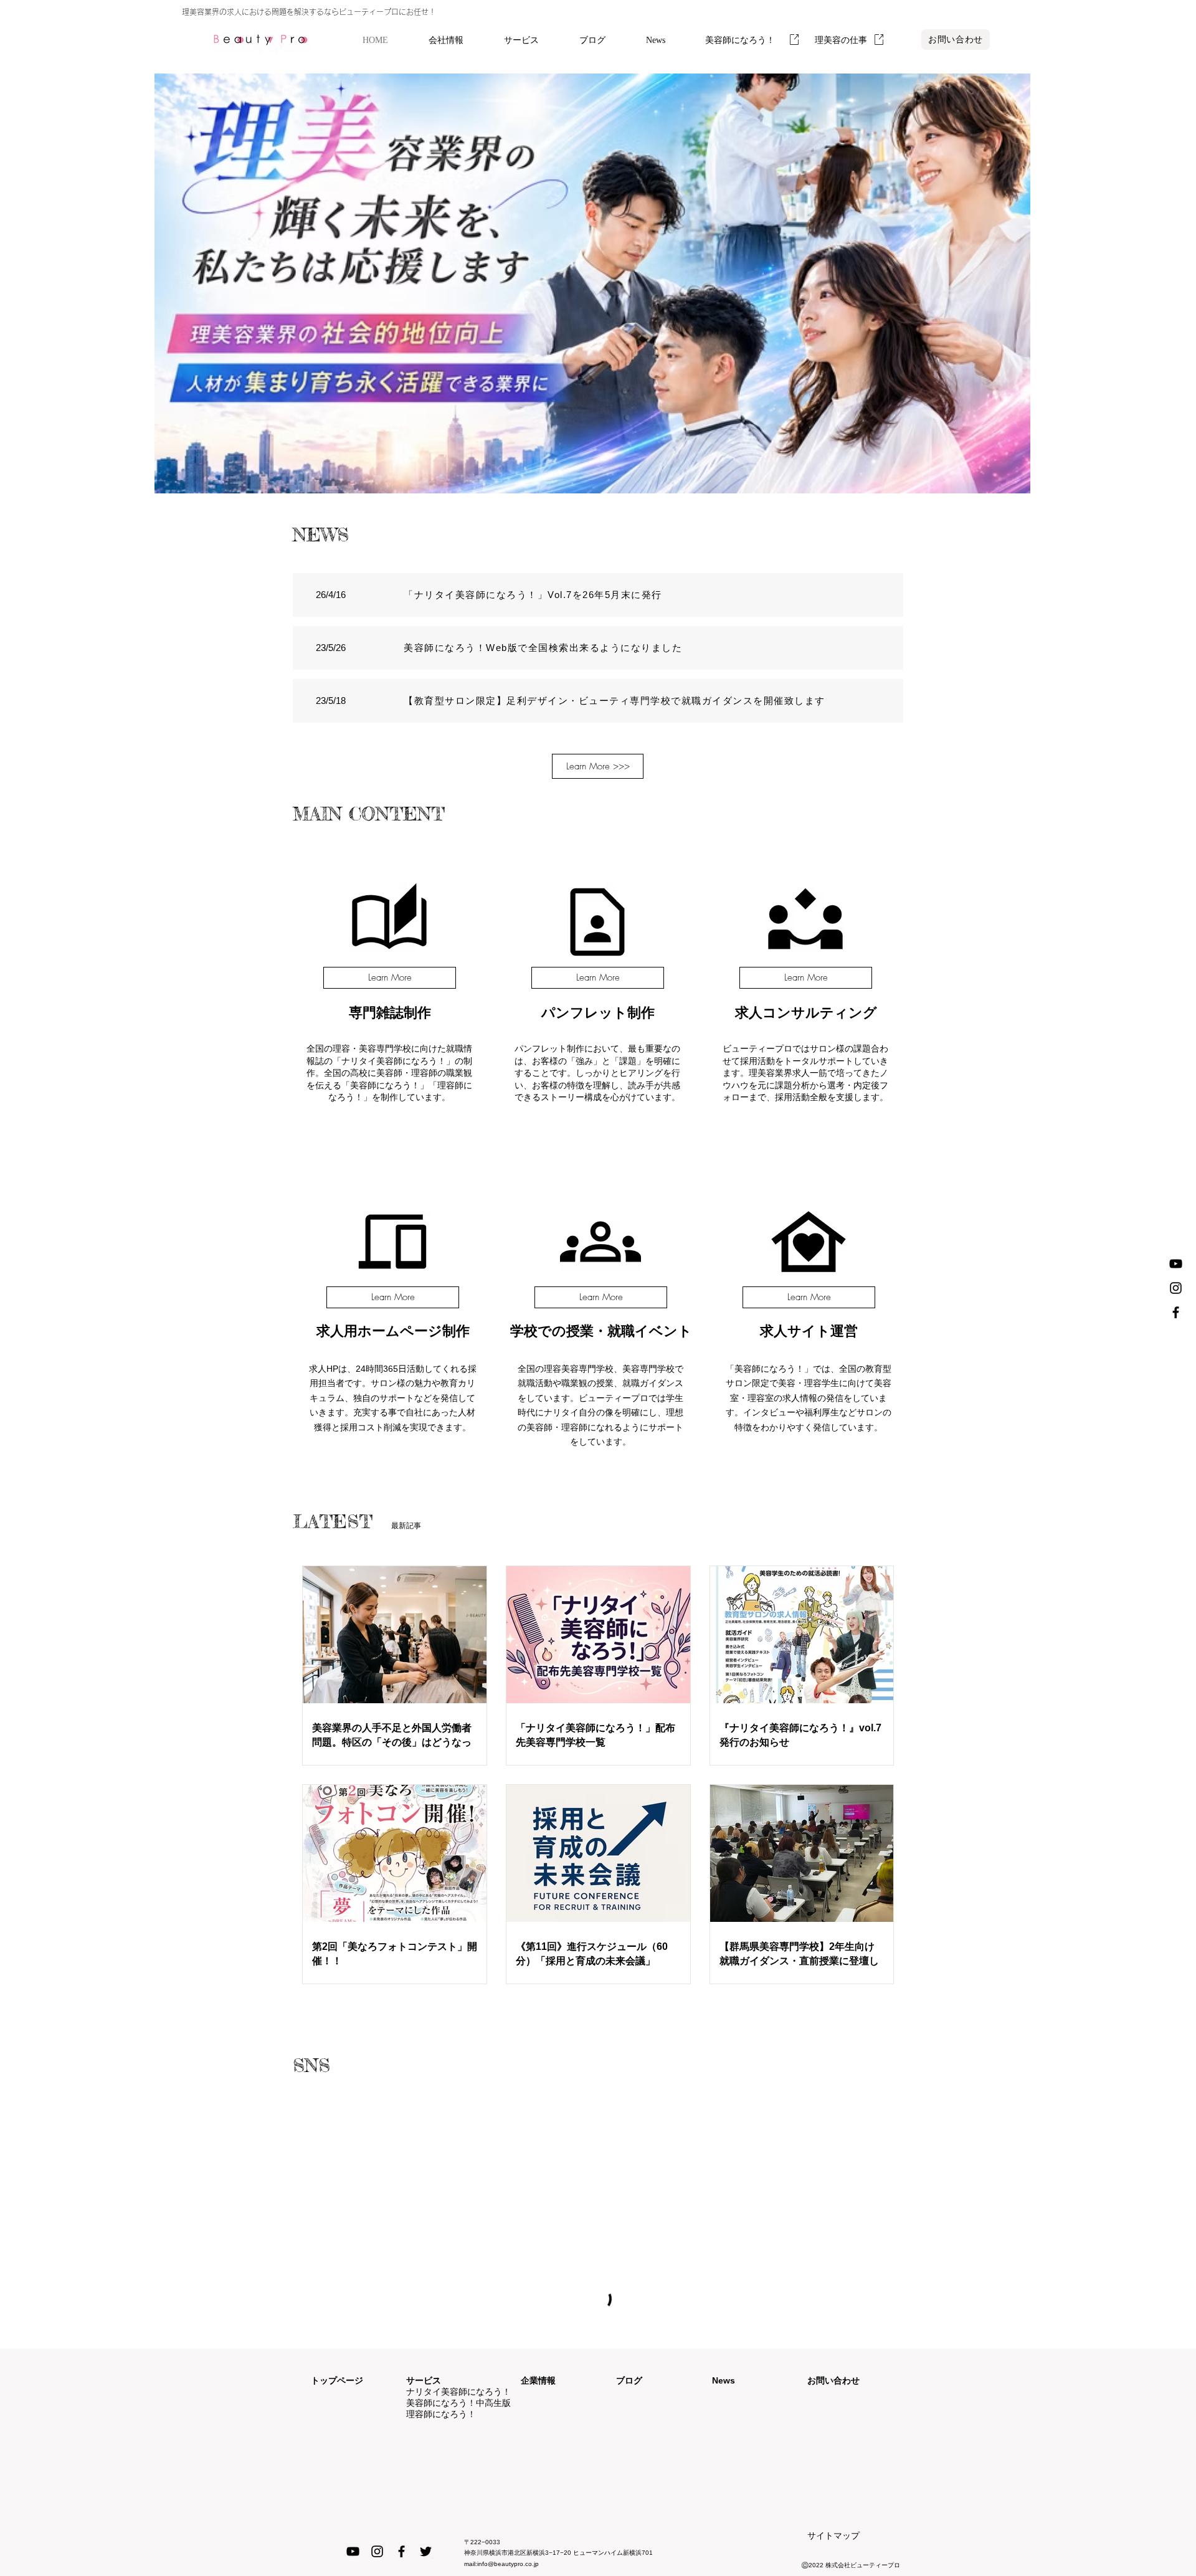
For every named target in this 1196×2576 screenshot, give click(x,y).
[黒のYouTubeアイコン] (1176, 1264)
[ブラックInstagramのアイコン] (1176, 1288)
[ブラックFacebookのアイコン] (1176, 1312)
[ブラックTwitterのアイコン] (426, 2551)
